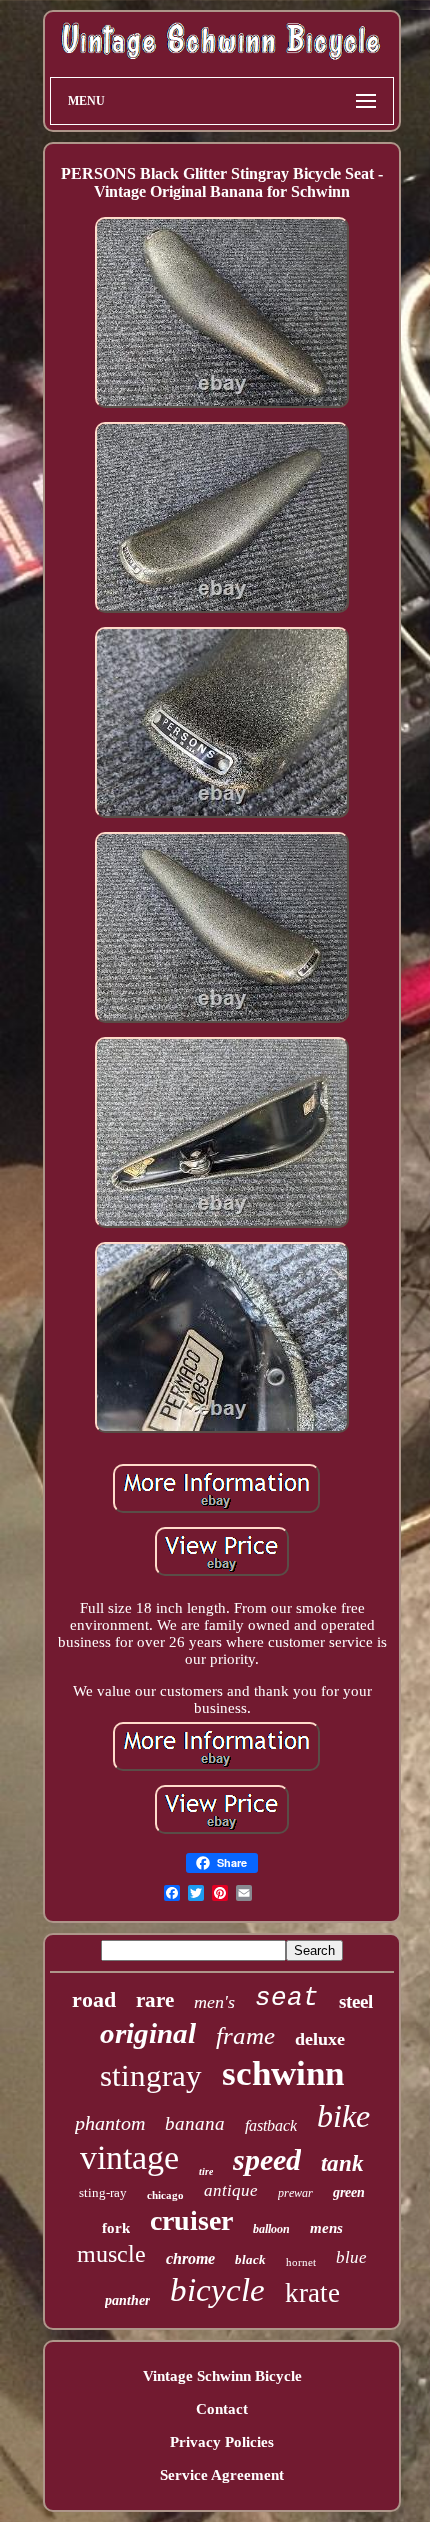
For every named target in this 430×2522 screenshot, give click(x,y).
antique (231, 2190)
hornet (301, 2262)
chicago (165, 2195)
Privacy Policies (222, 2442)
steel (356, 2001)
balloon (271, 2229)
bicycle (217, 2290)
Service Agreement (222, 2475)
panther (127, 2300)
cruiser (191, 2220)
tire (206, 2171)
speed (267, 2159)
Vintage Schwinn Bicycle (222, 2376)
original (148, 2033)
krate (312, 2293)
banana (195, 2123)
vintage (129, 2157)
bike (343, 2116)
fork (116, 2228)
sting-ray (103, 2192)
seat (287, 1998)
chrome (190, 2258)
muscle (111, 2254)
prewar (295, 2193)
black (250, 2259)
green (349, 2192)
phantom (110, 2123)
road (94, 1999)
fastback (271, 2125)
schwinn (283, 2073)
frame (245, 2035)
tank (342, 2163)
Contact (222, 2409)
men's (214, 2002)
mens (326, 2228)
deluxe (320, 2039)
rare (155, 2000)
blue (351, 2257)
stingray (151, 2075)
